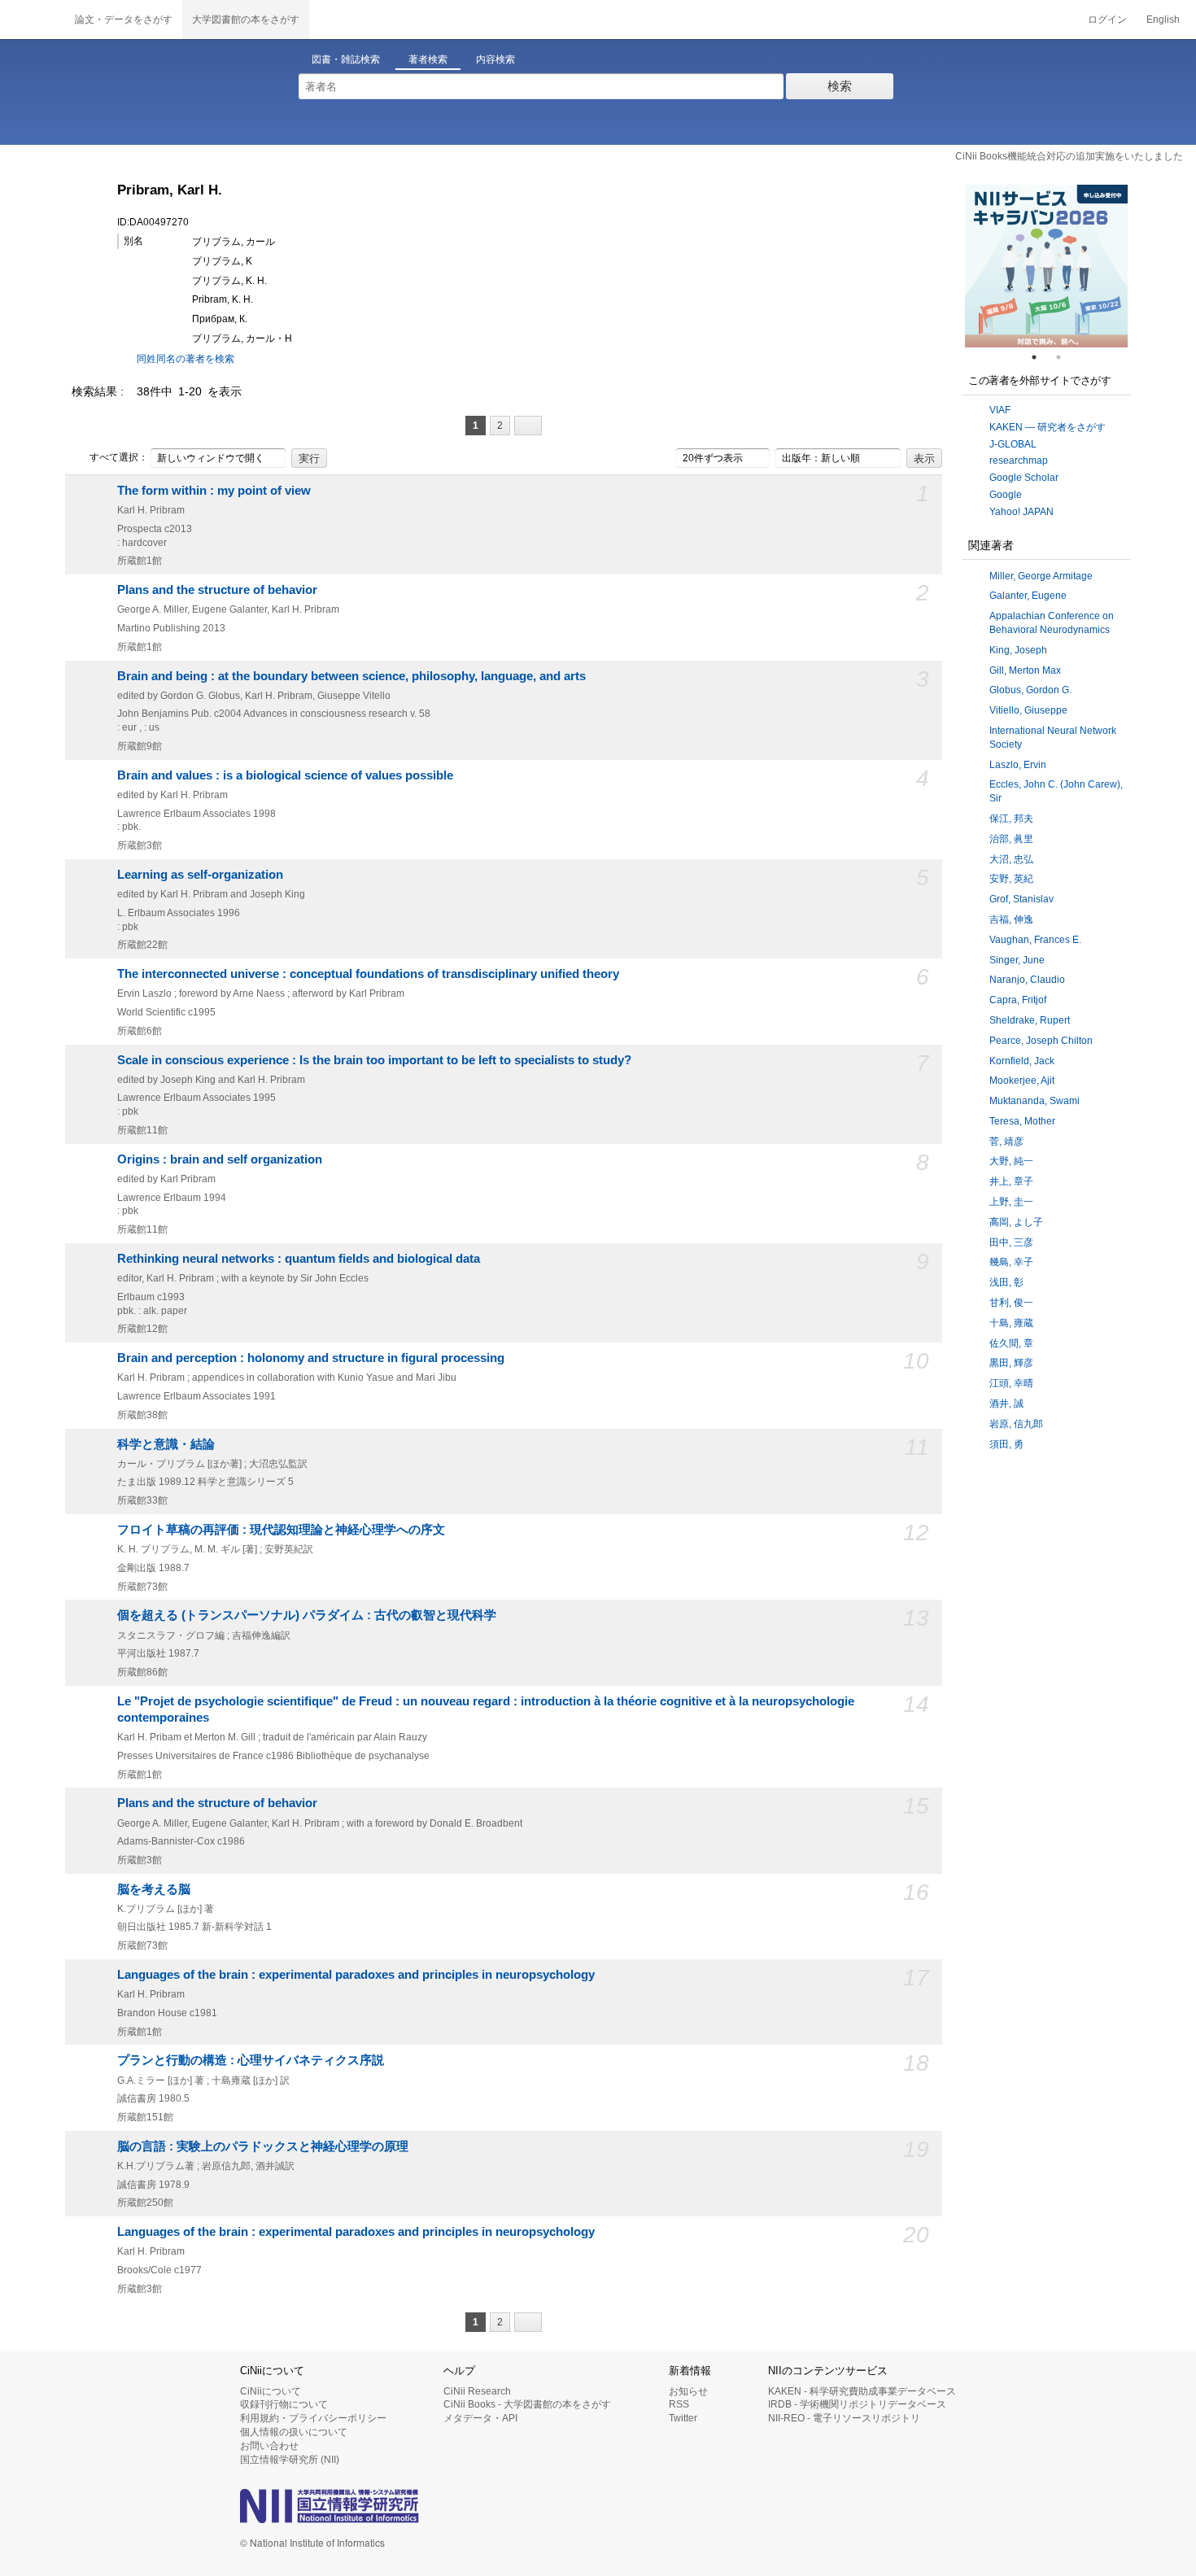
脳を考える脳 (154, 1889)
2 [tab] (1065, 357)
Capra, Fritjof (1018, 1000)
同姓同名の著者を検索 (186, 359)
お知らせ (688, 2391)
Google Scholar (1024, 478)
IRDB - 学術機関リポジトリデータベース (857, 2404)
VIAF (1000, 410)
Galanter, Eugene (1028, 596)
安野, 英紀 (1011, 879)
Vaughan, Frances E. (1035, 940)
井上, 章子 (1011, 1181)
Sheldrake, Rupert (1030, 1020)
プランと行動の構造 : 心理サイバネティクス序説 (251, 2060)
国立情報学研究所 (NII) (290, 2460)
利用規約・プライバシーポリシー (313, 2418)
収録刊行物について (284, 2404)
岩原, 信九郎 (1016, 1424)
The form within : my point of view (214, 491)
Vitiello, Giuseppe (1028, 710)
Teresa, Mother (1022, 1121)
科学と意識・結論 (166, 1444)
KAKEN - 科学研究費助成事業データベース (862, 2391)
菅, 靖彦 (1006, 1142)
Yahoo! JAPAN (1021, 512)
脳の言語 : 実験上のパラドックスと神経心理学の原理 (263, 2146)
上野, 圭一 (1011, 1202)
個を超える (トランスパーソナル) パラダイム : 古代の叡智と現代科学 (307, 1615)
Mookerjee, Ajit (1022, 1081)
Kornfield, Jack (1022, 1061)
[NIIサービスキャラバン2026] (1046, 266)
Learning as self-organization (200, 875)
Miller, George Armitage (1041, 576)
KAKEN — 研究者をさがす (1048, 427)
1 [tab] (1041, 357)
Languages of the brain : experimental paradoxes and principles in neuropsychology (356, 1975)
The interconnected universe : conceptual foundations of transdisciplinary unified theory (368, 974)
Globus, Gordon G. (1030, 690)
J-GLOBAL (1013, 444)
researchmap (1019, 461)
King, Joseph (1018, 650)
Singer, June (1017, 960)
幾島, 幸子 (1011, 1262)
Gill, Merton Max (1025, 670)
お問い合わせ (269, 2446)
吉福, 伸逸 (1011, 919)
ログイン (1107, 20)
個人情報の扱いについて (294, 2432)
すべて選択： (119, 457)
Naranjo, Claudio (1027, 980)
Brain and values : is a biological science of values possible (285, 775)
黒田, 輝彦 (1011, 1363)
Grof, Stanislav (1021, 899)
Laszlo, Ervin (1018, 765)
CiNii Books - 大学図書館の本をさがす (527, 2404)
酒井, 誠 (1006, 1404)
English (1163, 20)
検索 (840, 86)
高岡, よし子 (1016, 1222)
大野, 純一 (1011, 1161)
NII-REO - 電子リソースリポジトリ (844, 2418)
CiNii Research (477, 2391)
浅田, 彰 (1006, 1282)
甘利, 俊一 (1011, 1303)
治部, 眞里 (1011, 839)
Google (1006, 495)
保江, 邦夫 (1011, 819)
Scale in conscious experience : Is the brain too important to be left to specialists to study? (374, 1060)
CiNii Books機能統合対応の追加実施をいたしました (1069, 156)
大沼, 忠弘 (1011, 859)
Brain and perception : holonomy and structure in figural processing (311, 1358)
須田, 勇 (1006, 1444)
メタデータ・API (480, 2418)
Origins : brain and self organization (220, 1159)
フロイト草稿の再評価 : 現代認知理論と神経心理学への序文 (281, 1530)
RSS (679, 2404)
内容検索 (495, 59)
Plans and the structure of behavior (217, 590)
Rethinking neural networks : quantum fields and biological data (299, 1259)
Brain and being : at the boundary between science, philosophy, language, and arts (351, 676)
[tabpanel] (1046, 266)
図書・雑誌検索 (346, 59)
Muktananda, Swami (1034, 1101)
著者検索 (428, 59)
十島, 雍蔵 (1011, 1323)
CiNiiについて (271, 2391)
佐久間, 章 (1011, 1343)
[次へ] (528, 426)
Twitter (683, 2418)
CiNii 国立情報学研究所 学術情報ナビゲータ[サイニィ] (33, 20)
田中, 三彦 (1011, 1242)
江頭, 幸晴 (1011, 1383)
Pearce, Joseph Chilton (1041, 1041)
